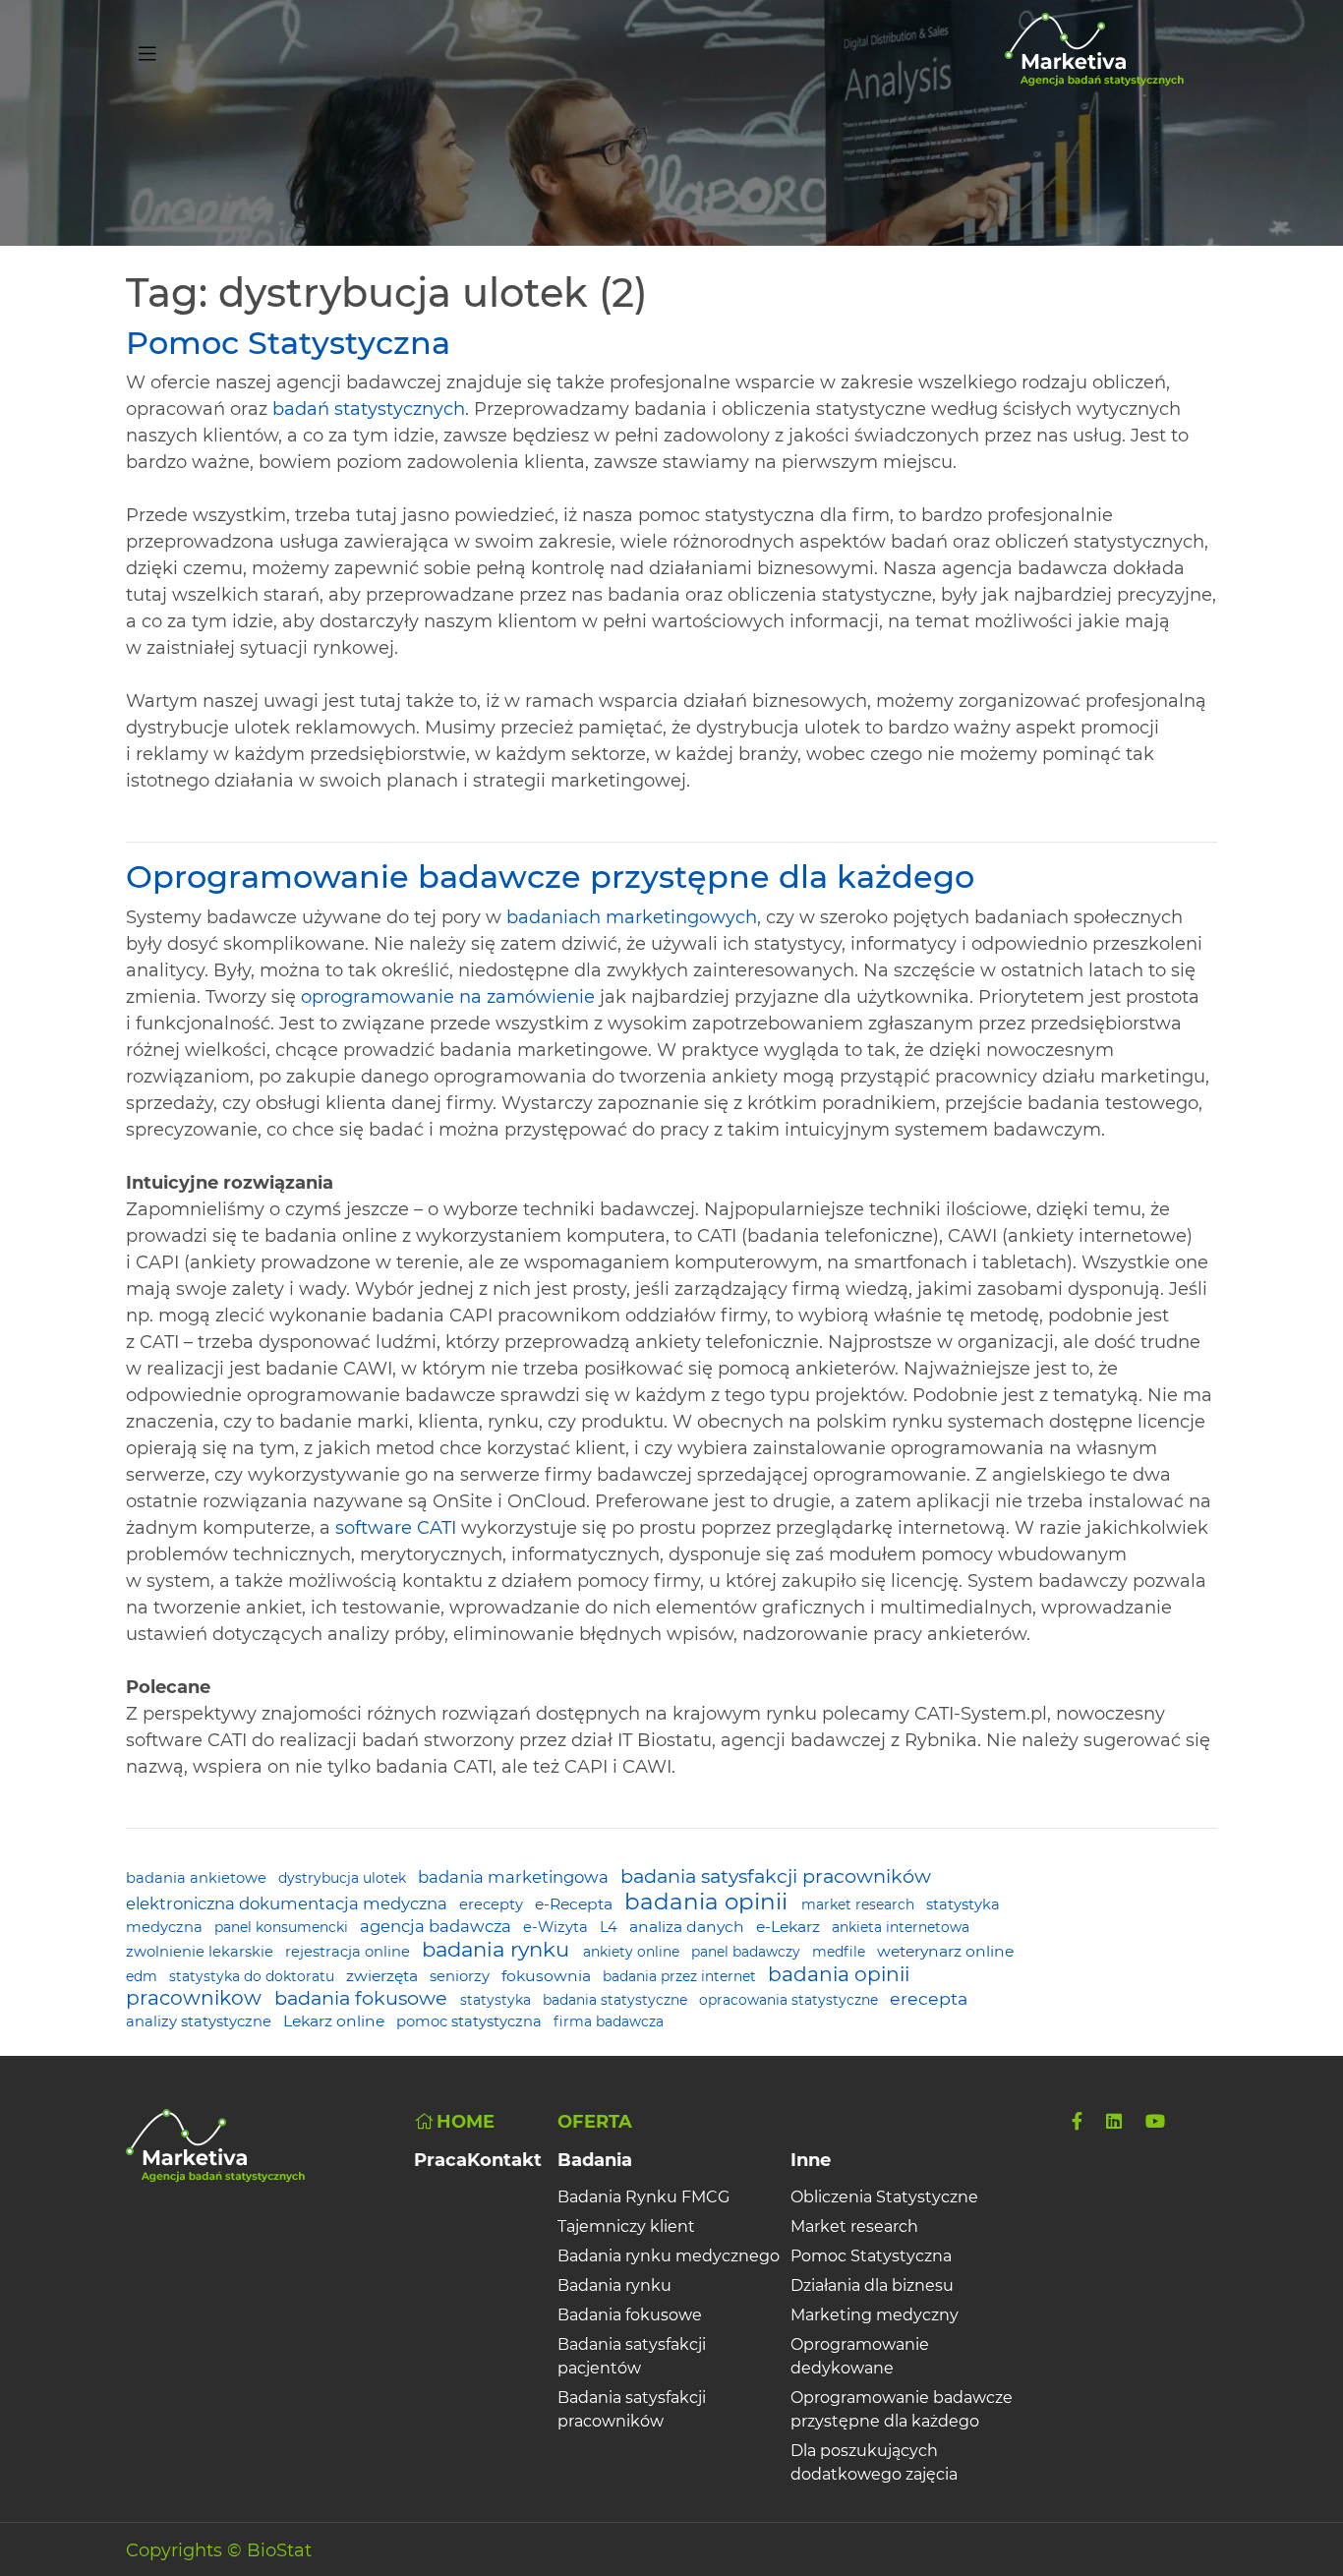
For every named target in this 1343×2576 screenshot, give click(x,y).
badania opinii (709, 1902)
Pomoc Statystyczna (288, 343)
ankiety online (633, 1952)
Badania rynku (614, 2285)
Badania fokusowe (630, 2315)
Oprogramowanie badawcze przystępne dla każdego (550, 877)
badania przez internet (681, 1976)
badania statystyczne (617, 2000)
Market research (854, 2226)
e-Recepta (576, 1904)
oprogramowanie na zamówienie (448, 997)
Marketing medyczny (875, 2315)
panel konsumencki (283, 1927)
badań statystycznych (369, 409)
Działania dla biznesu (872, 2285)
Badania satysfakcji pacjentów (632, 2356)
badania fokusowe (363, 1998)
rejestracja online (350, 1952)
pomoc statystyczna (471, 2021)
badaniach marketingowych (632, 917)
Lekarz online (336, 2021)
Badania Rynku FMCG (643, 2197)
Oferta (595, 2122)
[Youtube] (1155, 2122)
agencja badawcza (438, 1926)
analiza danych (689, 1927)
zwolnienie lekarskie (202, 1952)
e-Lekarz (790, 1927)
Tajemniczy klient (626, 2226)
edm (144, 1976)
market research (860, 1904)
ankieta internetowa (901, 1927)
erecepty (493, 1904)
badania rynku (498, 1949)
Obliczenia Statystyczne (884, 2197)
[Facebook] (1077, 2122)
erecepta (929, 1998)
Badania (595, 2160)
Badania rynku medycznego (669, 2256)
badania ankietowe (198, 1878)
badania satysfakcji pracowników (776, 1876)
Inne (811, 2160)
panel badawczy (748, 1952)
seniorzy (462, 1976)
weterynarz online (945, 1951)
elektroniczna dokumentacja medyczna (289, 1903)
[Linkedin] (1114, 2122)
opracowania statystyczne (790, 2000)
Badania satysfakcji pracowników (632, 2409)
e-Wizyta (557, 1927)
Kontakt (504, 2160)
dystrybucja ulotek (344, 1878)
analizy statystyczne (201, 2021)
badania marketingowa (515, 1877)
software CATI (396, 1528)
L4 (611, 1927)
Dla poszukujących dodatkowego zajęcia (874, 2462)
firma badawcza (609, 2021)
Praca (440, 2160)
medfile (841, 1952)
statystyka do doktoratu (254, 1976)
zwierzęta (384, 1976)
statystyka (497, 2000)
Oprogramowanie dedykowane (860, 2356)
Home (466, 2122)
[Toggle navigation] (147, 50)
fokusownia (548, 1976)
